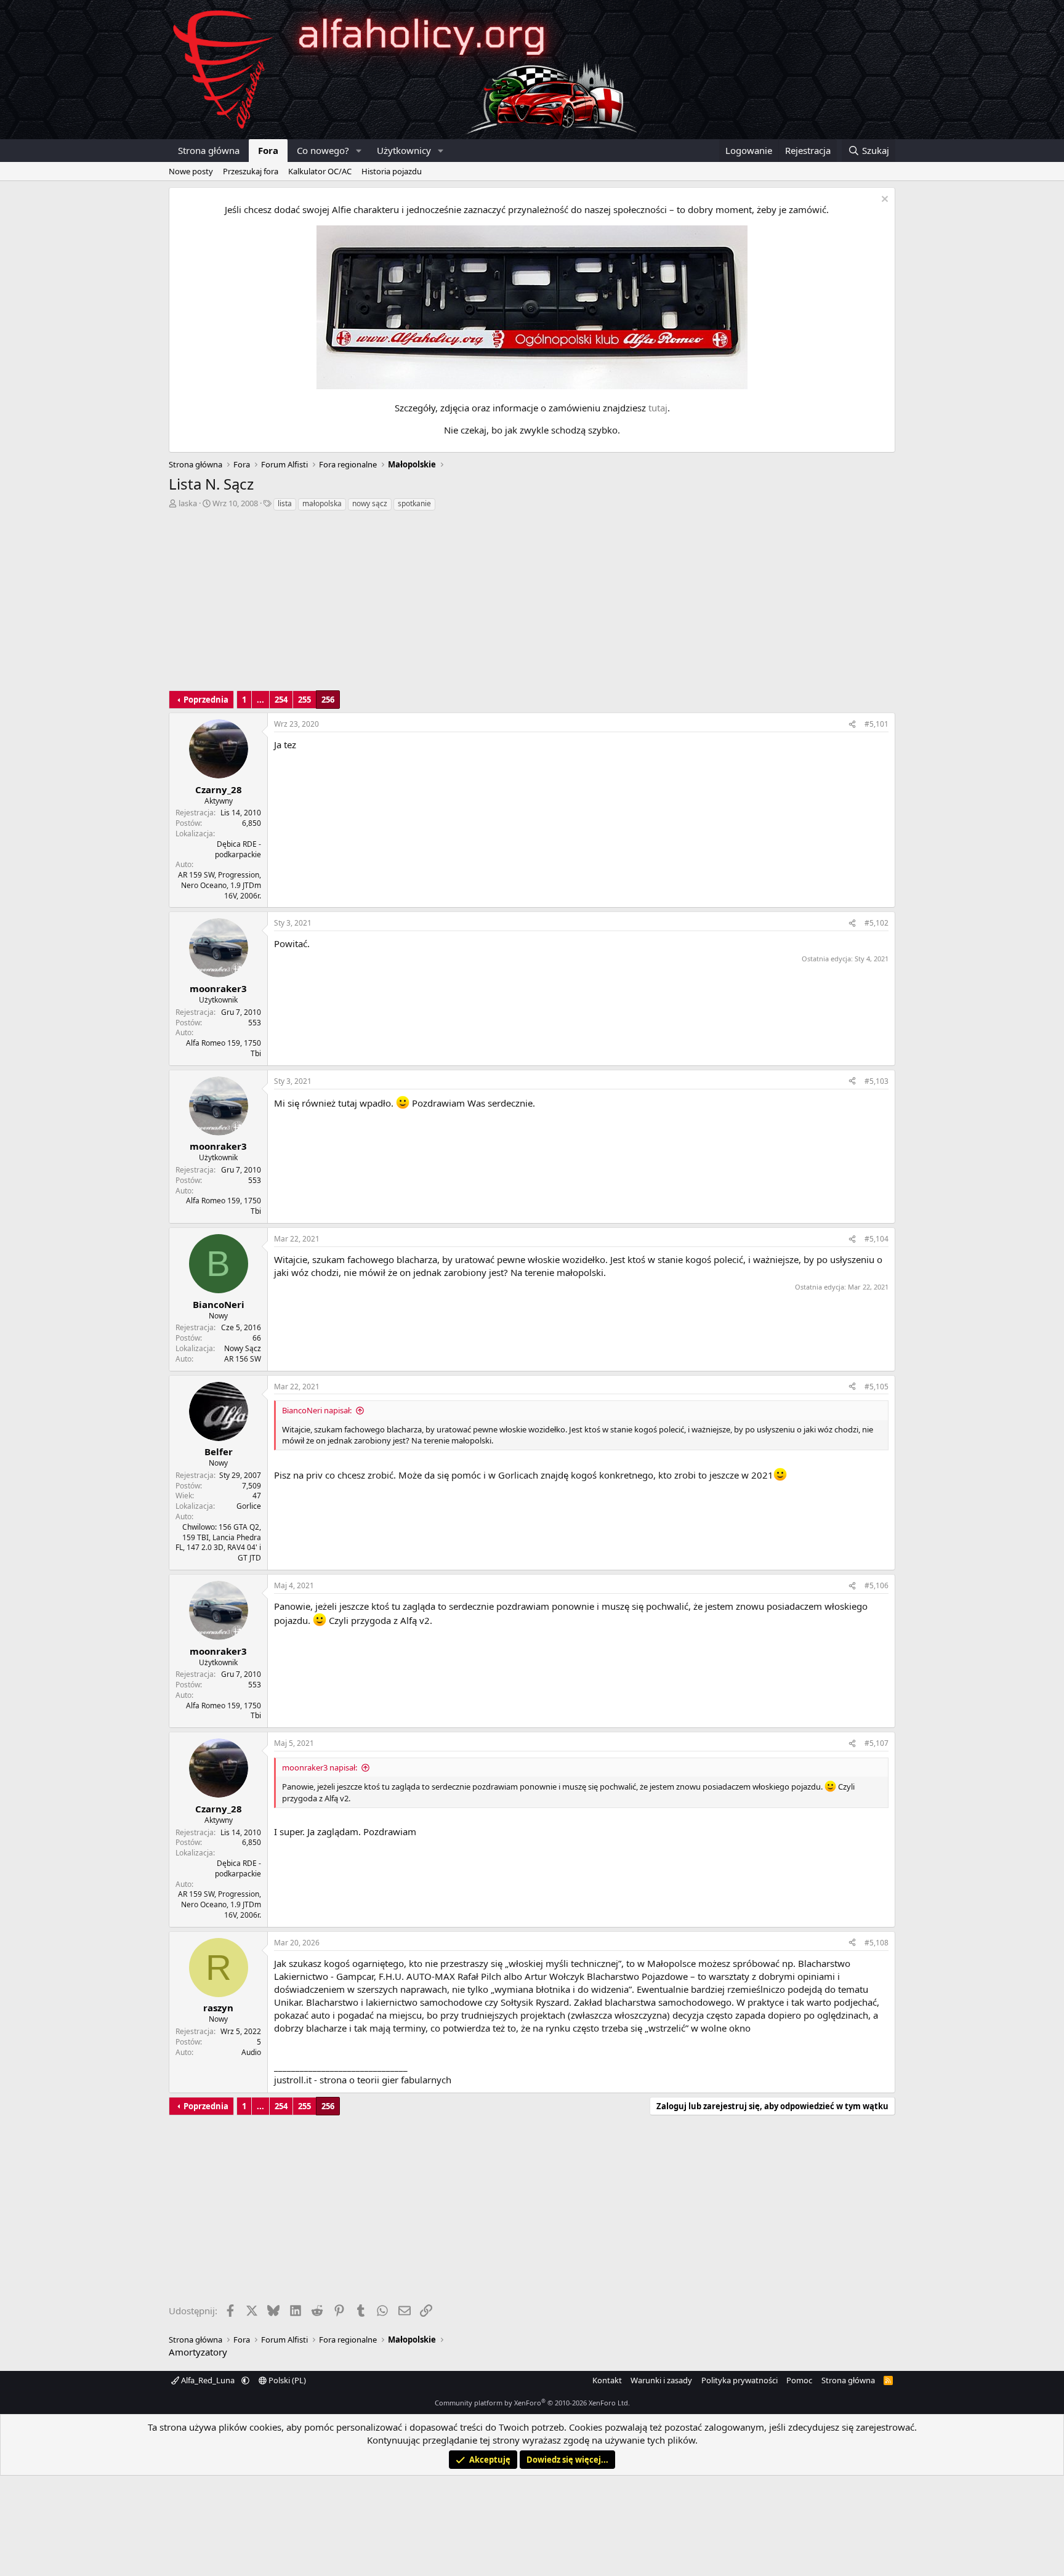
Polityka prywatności (740, 2380)
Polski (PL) (286, 2380)
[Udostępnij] (852, 725)
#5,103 (877, 1081)
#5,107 (877, 1743)
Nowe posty (191, 171)
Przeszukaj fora (251, 171)
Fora (268, 150)
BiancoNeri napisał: (317, 1410)
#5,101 (877, 724)
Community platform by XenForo (532, 2403)
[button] (359, 151)
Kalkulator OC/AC (320, 171)
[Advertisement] (532, 604)
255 (304, 700)
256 (328, 700)
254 (281, 700)
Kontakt (607, 2380)
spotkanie (414, 503)
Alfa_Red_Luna (208, 2380)
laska (188, 503)
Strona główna (209, 150)
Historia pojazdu (392, 171)
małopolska (322, 503)
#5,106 (877, 1585)
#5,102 (877, 923)
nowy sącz (370, 503)
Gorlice (249, 1506)
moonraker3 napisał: (320, 1767)
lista (285, 503)
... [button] (260, 700)
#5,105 (877, 1387)
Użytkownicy (404, 150)
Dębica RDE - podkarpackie (238, 849)
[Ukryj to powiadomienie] (883, 200)
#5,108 (877, 1943)
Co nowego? (323, 150)
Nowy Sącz (243, 1348)
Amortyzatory (198, 2352)
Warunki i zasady (661, 2380)
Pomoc (799, 2380)
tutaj (658, 408)
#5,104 (877, 1239)
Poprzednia (206, 700)
